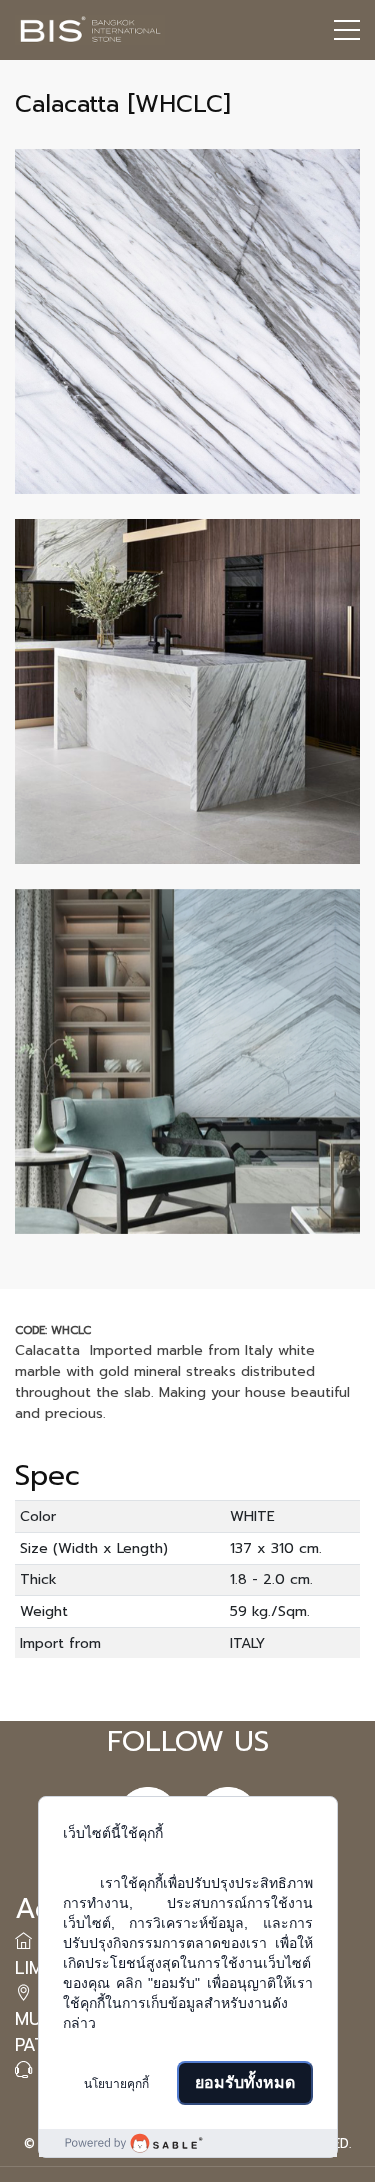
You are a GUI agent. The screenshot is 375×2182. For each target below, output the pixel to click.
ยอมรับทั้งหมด (245, 2082)
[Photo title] (187, 321)
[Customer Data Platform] (188, 2143)
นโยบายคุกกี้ (116, 2084)
